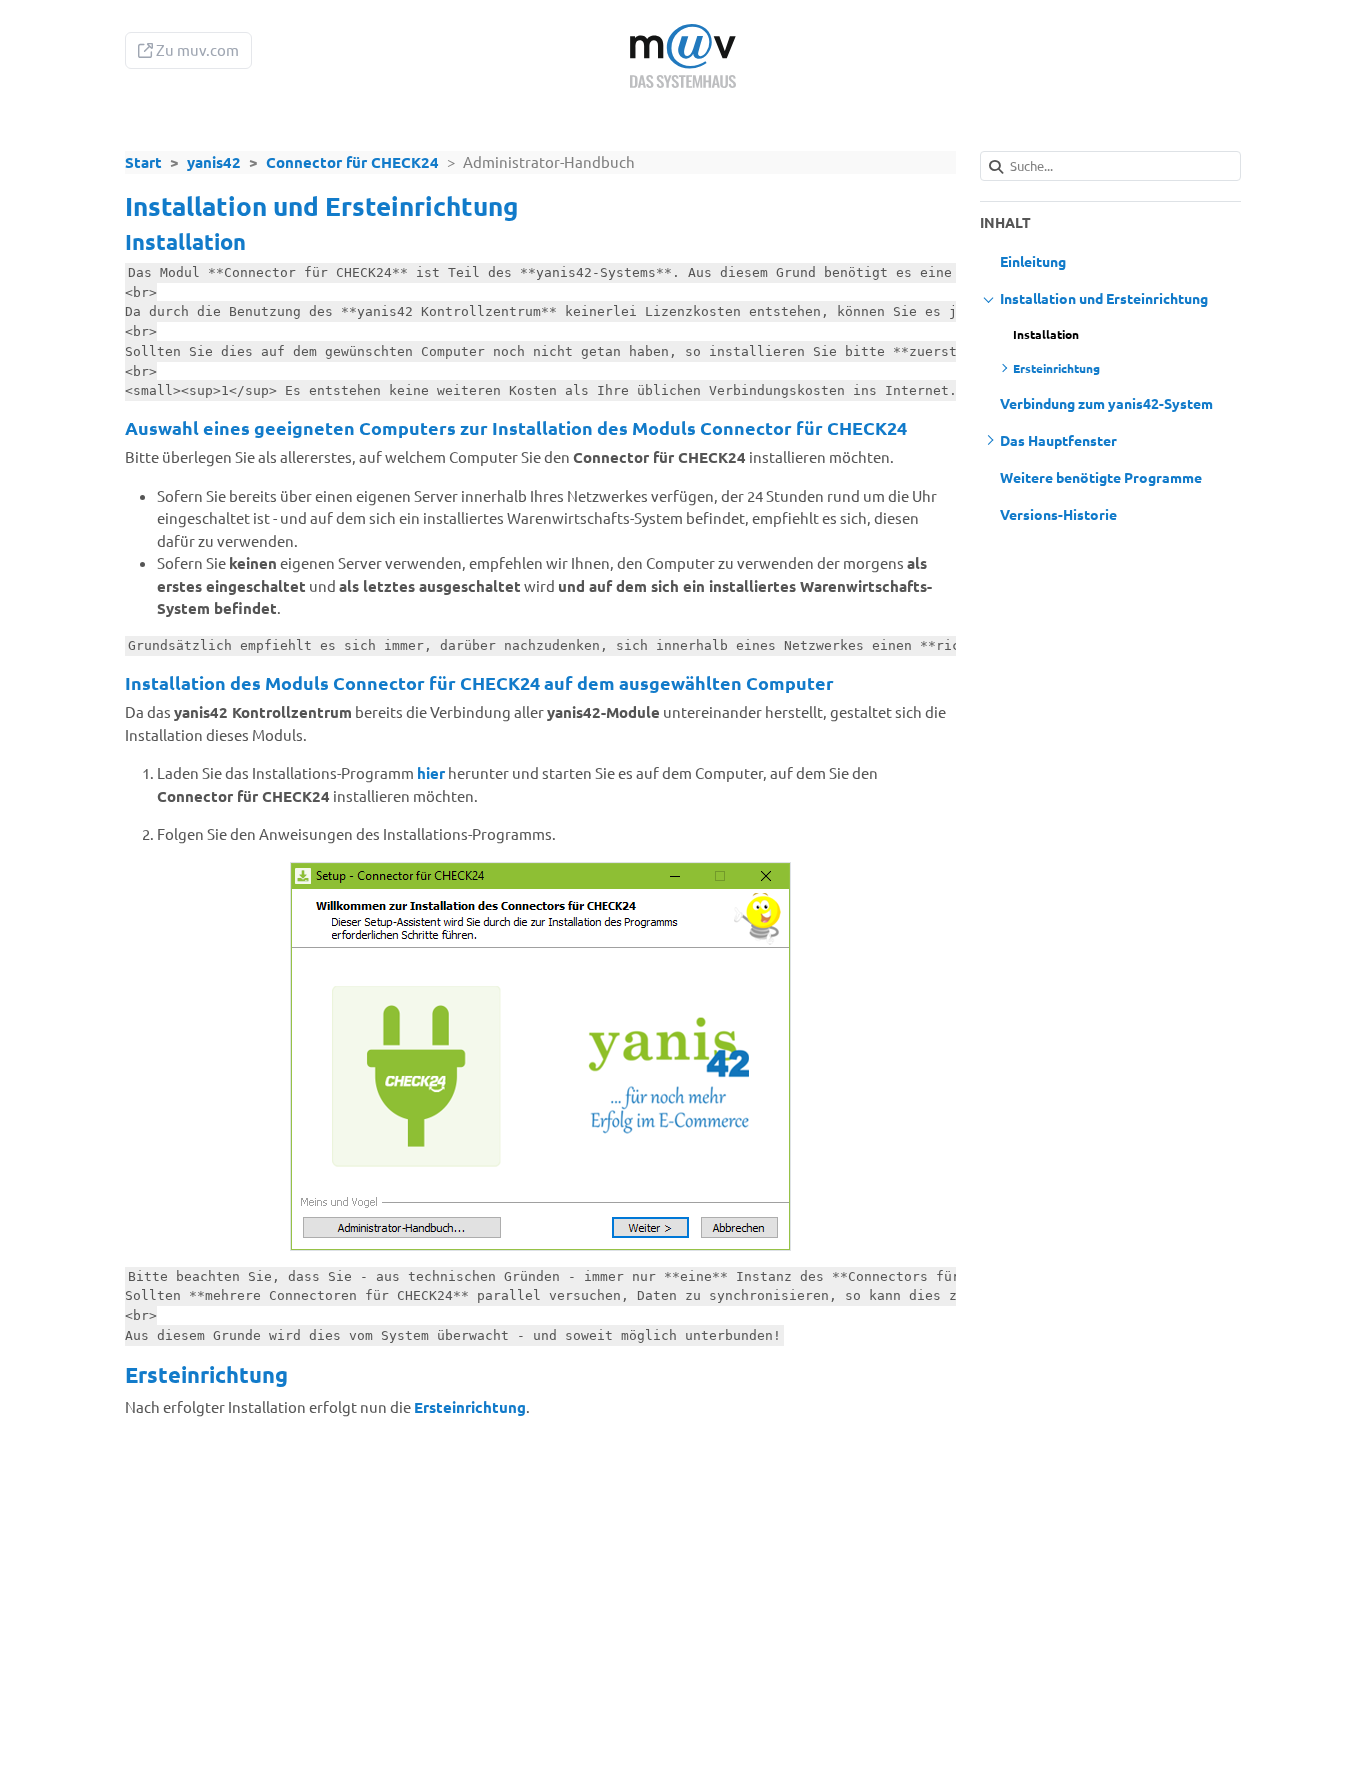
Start (143, 162)
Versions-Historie (1058, 514)
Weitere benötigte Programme (1101, 477)
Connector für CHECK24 (352, 162)
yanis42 (214, 162)
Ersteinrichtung (470, 1407)
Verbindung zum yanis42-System (1106, 403)
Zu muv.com (196, 49)
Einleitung (1033, 261)
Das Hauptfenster (1058, 440)
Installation (1046, 334)
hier (431, 773)
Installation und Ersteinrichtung (1104, 298)
